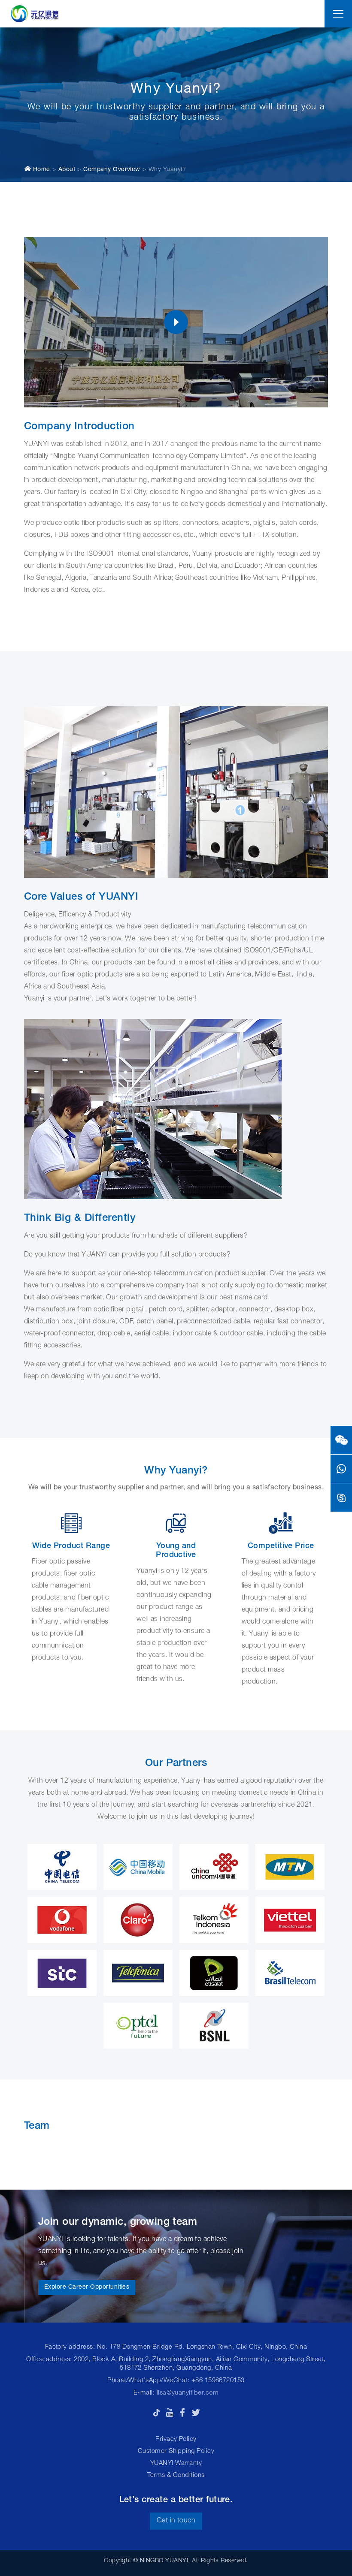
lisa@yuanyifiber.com (188, 2393)
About (67, 170)
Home (40, 170)
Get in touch (176, 2521)
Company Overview (112, 170)
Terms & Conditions (176, 2475)
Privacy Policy (176, 2439)
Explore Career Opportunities (87, 2287)
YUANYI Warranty (176, 2463)
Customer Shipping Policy (176, 2451)
